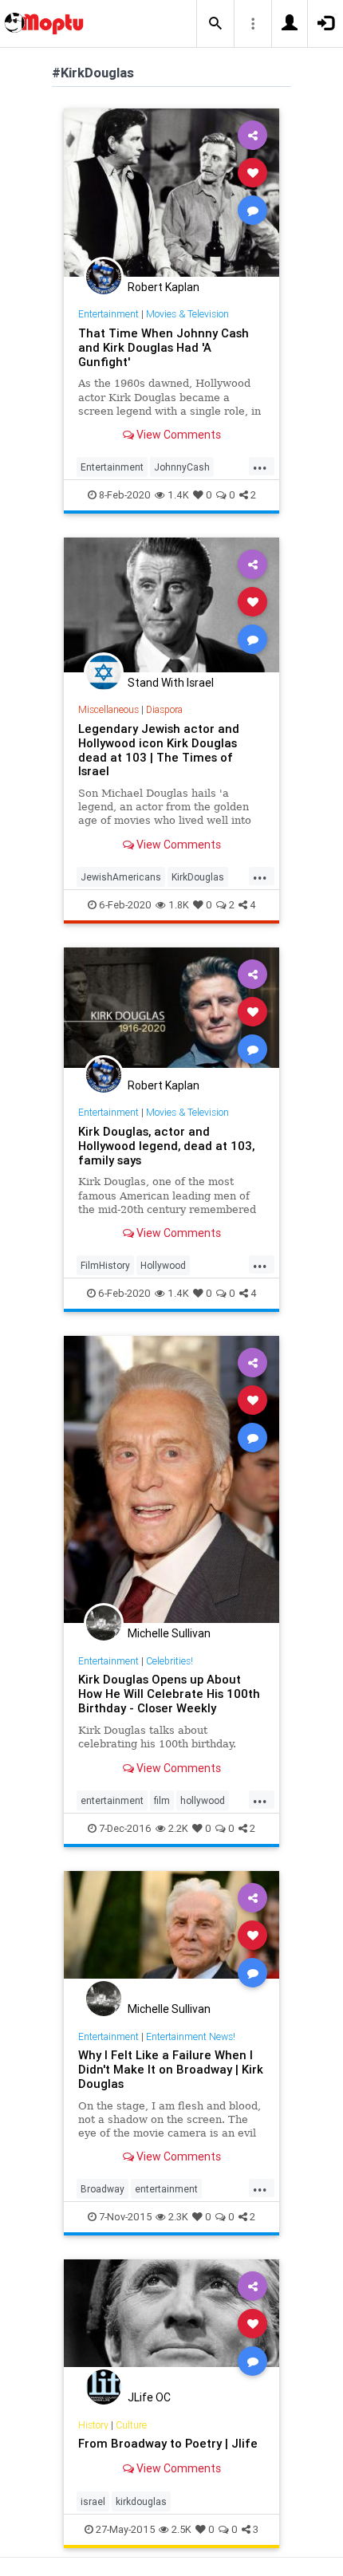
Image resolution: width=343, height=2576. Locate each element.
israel (93, 2501)
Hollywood (163, 1265)
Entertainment (108, 314)
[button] (215, 24)
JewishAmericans (121, 877)
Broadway (103, 2189)
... (260, 466)
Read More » (171, 192)
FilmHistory (105, 1265)
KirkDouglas (198, 877)
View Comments (177, 435)
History (93, 2425)
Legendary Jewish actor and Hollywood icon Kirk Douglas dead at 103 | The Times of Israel (159, 750)
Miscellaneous (108, 709)
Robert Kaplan (164, 287)
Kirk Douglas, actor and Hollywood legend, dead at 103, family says (166, 1146)
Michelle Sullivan (169, 1633)
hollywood (203, 1800)
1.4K (178, 495)
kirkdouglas (141, 2501)
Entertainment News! (191, 2036)
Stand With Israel (171, 683)
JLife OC (149, 2397)
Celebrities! (170, 1661)
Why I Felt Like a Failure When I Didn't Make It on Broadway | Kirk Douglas (171, 2069)
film (162, 1800)
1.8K (179, 905)
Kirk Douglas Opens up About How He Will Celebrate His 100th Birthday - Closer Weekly (169, 1694)
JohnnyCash (182, 467)
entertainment (112, 1800)
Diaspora (164, 709)
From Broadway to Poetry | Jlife (168, 2443)
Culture (131, 2425)
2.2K (178, 1828)
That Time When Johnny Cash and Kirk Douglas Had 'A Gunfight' (164, 347)
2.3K (178, 2217)
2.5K (181, 2529)
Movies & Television (187, 314)
